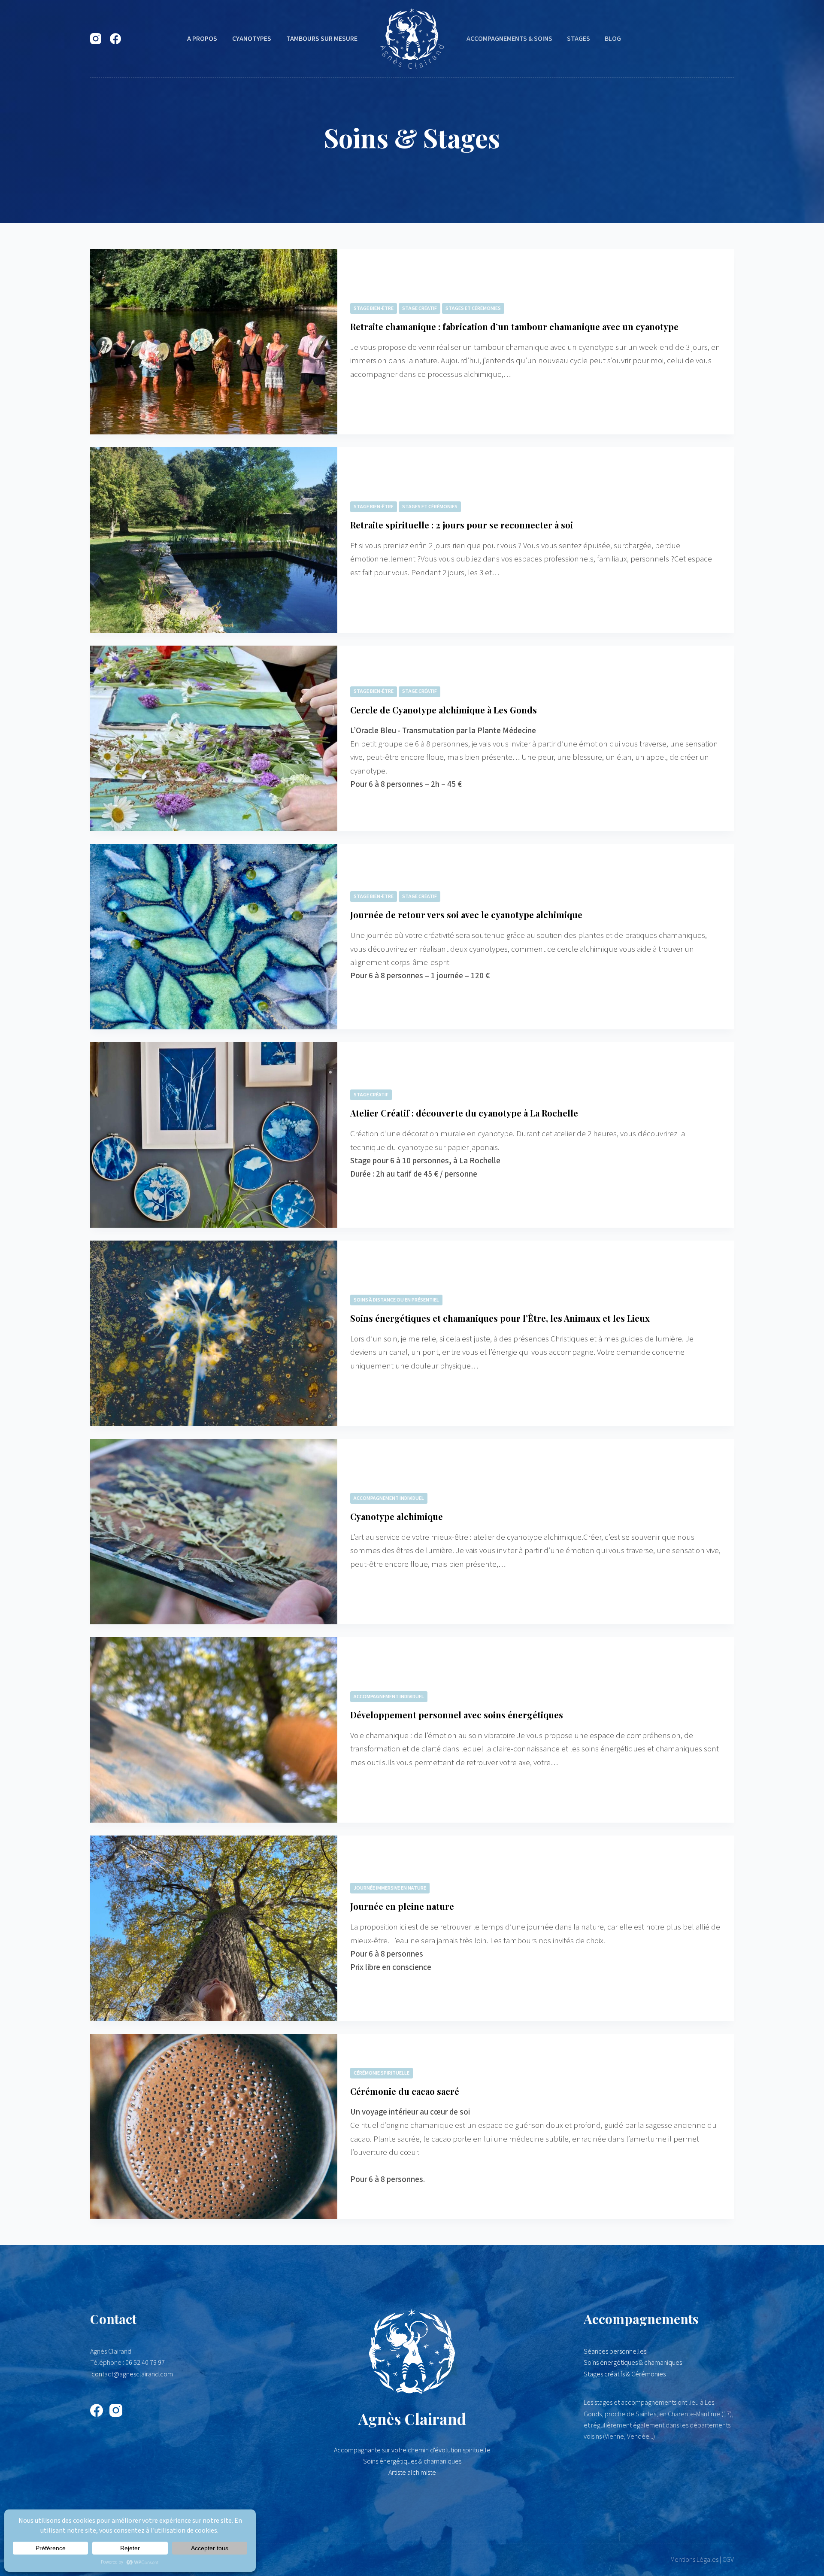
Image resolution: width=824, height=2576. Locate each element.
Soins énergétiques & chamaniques (633, 2363)
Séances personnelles (615, 2351)
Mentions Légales (694, 2560)
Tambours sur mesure (322, 39)
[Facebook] (115, 39)
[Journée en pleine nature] (214, 1928)
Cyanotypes (252, 39)
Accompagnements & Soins (509, 39)
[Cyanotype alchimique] (214, 1532)
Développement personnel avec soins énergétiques (457, 1715)
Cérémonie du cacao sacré (405, 2091)
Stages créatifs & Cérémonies (625, 2374)
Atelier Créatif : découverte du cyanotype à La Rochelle (464, 1113)
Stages (579, 39)
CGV (728, 2560)
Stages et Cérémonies (473, 308)
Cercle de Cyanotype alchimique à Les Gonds (444, 710)
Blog (613, 39)
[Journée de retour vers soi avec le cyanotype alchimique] (214, 937)
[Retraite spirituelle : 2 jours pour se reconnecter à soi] (214, 540)
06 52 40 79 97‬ (145, 2363)
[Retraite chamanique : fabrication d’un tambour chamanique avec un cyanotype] (214, 342)
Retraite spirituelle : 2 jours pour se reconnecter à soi (462, 525)
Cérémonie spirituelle (382, 2073)
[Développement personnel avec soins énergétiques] (214, 1730)
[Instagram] (96, 39)
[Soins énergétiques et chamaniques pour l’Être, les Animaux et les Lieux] (214, 1333)
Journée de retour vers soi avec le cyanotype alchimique (466, 915)
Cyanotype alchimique (397, 1516)
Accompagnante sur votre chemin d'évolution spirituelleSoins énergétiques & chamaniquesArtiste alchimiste (412, 2462)
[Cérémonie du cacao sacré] (214, 2127)
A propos (202, 39)
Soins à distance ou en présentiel (396, 1300)
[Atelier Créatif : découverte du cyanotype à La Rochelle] (214, 1135)
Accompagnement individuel (389, 1498)
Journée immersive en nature (390, 1888)
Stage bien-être (374, 308)
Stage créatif (420, 308)
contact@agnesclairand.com (132, 2374)
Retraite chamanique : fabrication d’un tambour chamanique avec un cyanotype (514, 326)
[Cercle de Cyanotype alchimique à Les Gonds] (214, 738)
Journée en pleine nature (402, 1906)
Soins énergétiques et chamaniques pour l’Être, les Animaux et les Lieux (500, 1318)
